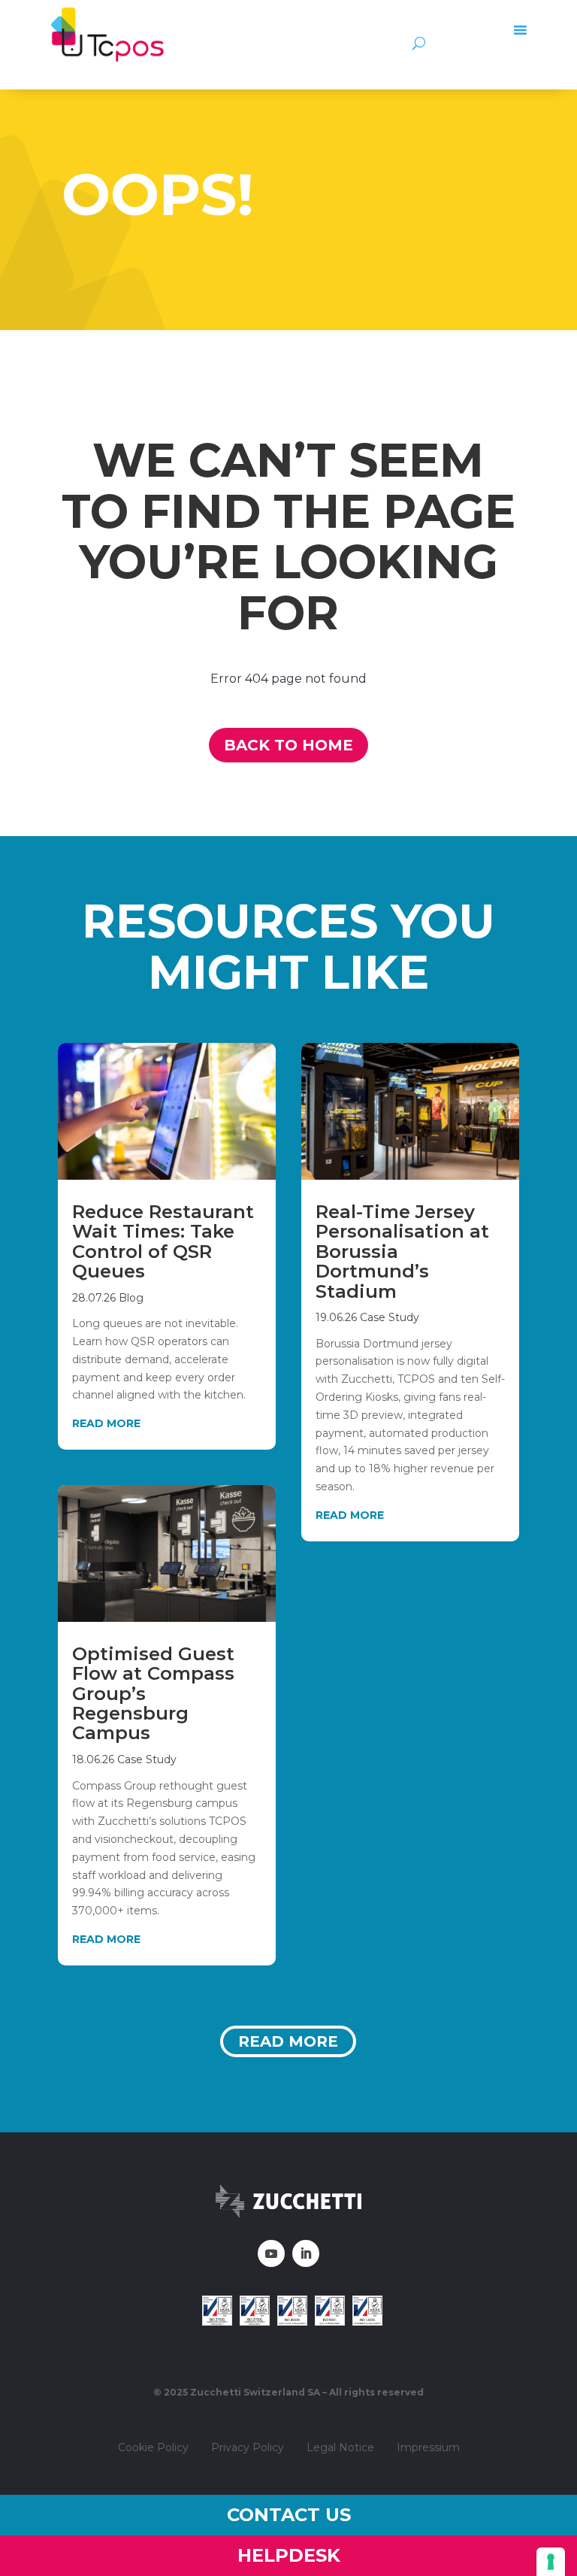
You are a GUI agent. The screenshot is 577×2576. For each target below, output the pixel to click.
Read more (288, 2041)
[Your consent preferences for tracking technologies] (551, 2562)
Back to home (288, 745)
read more (106, 1423)
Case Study (147, 1759)
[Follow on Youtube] (271, 2253)
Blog (131, 1298)
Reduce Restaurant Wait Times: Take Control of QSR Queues (163, 1241)
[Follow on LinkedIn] (306, 2253)
